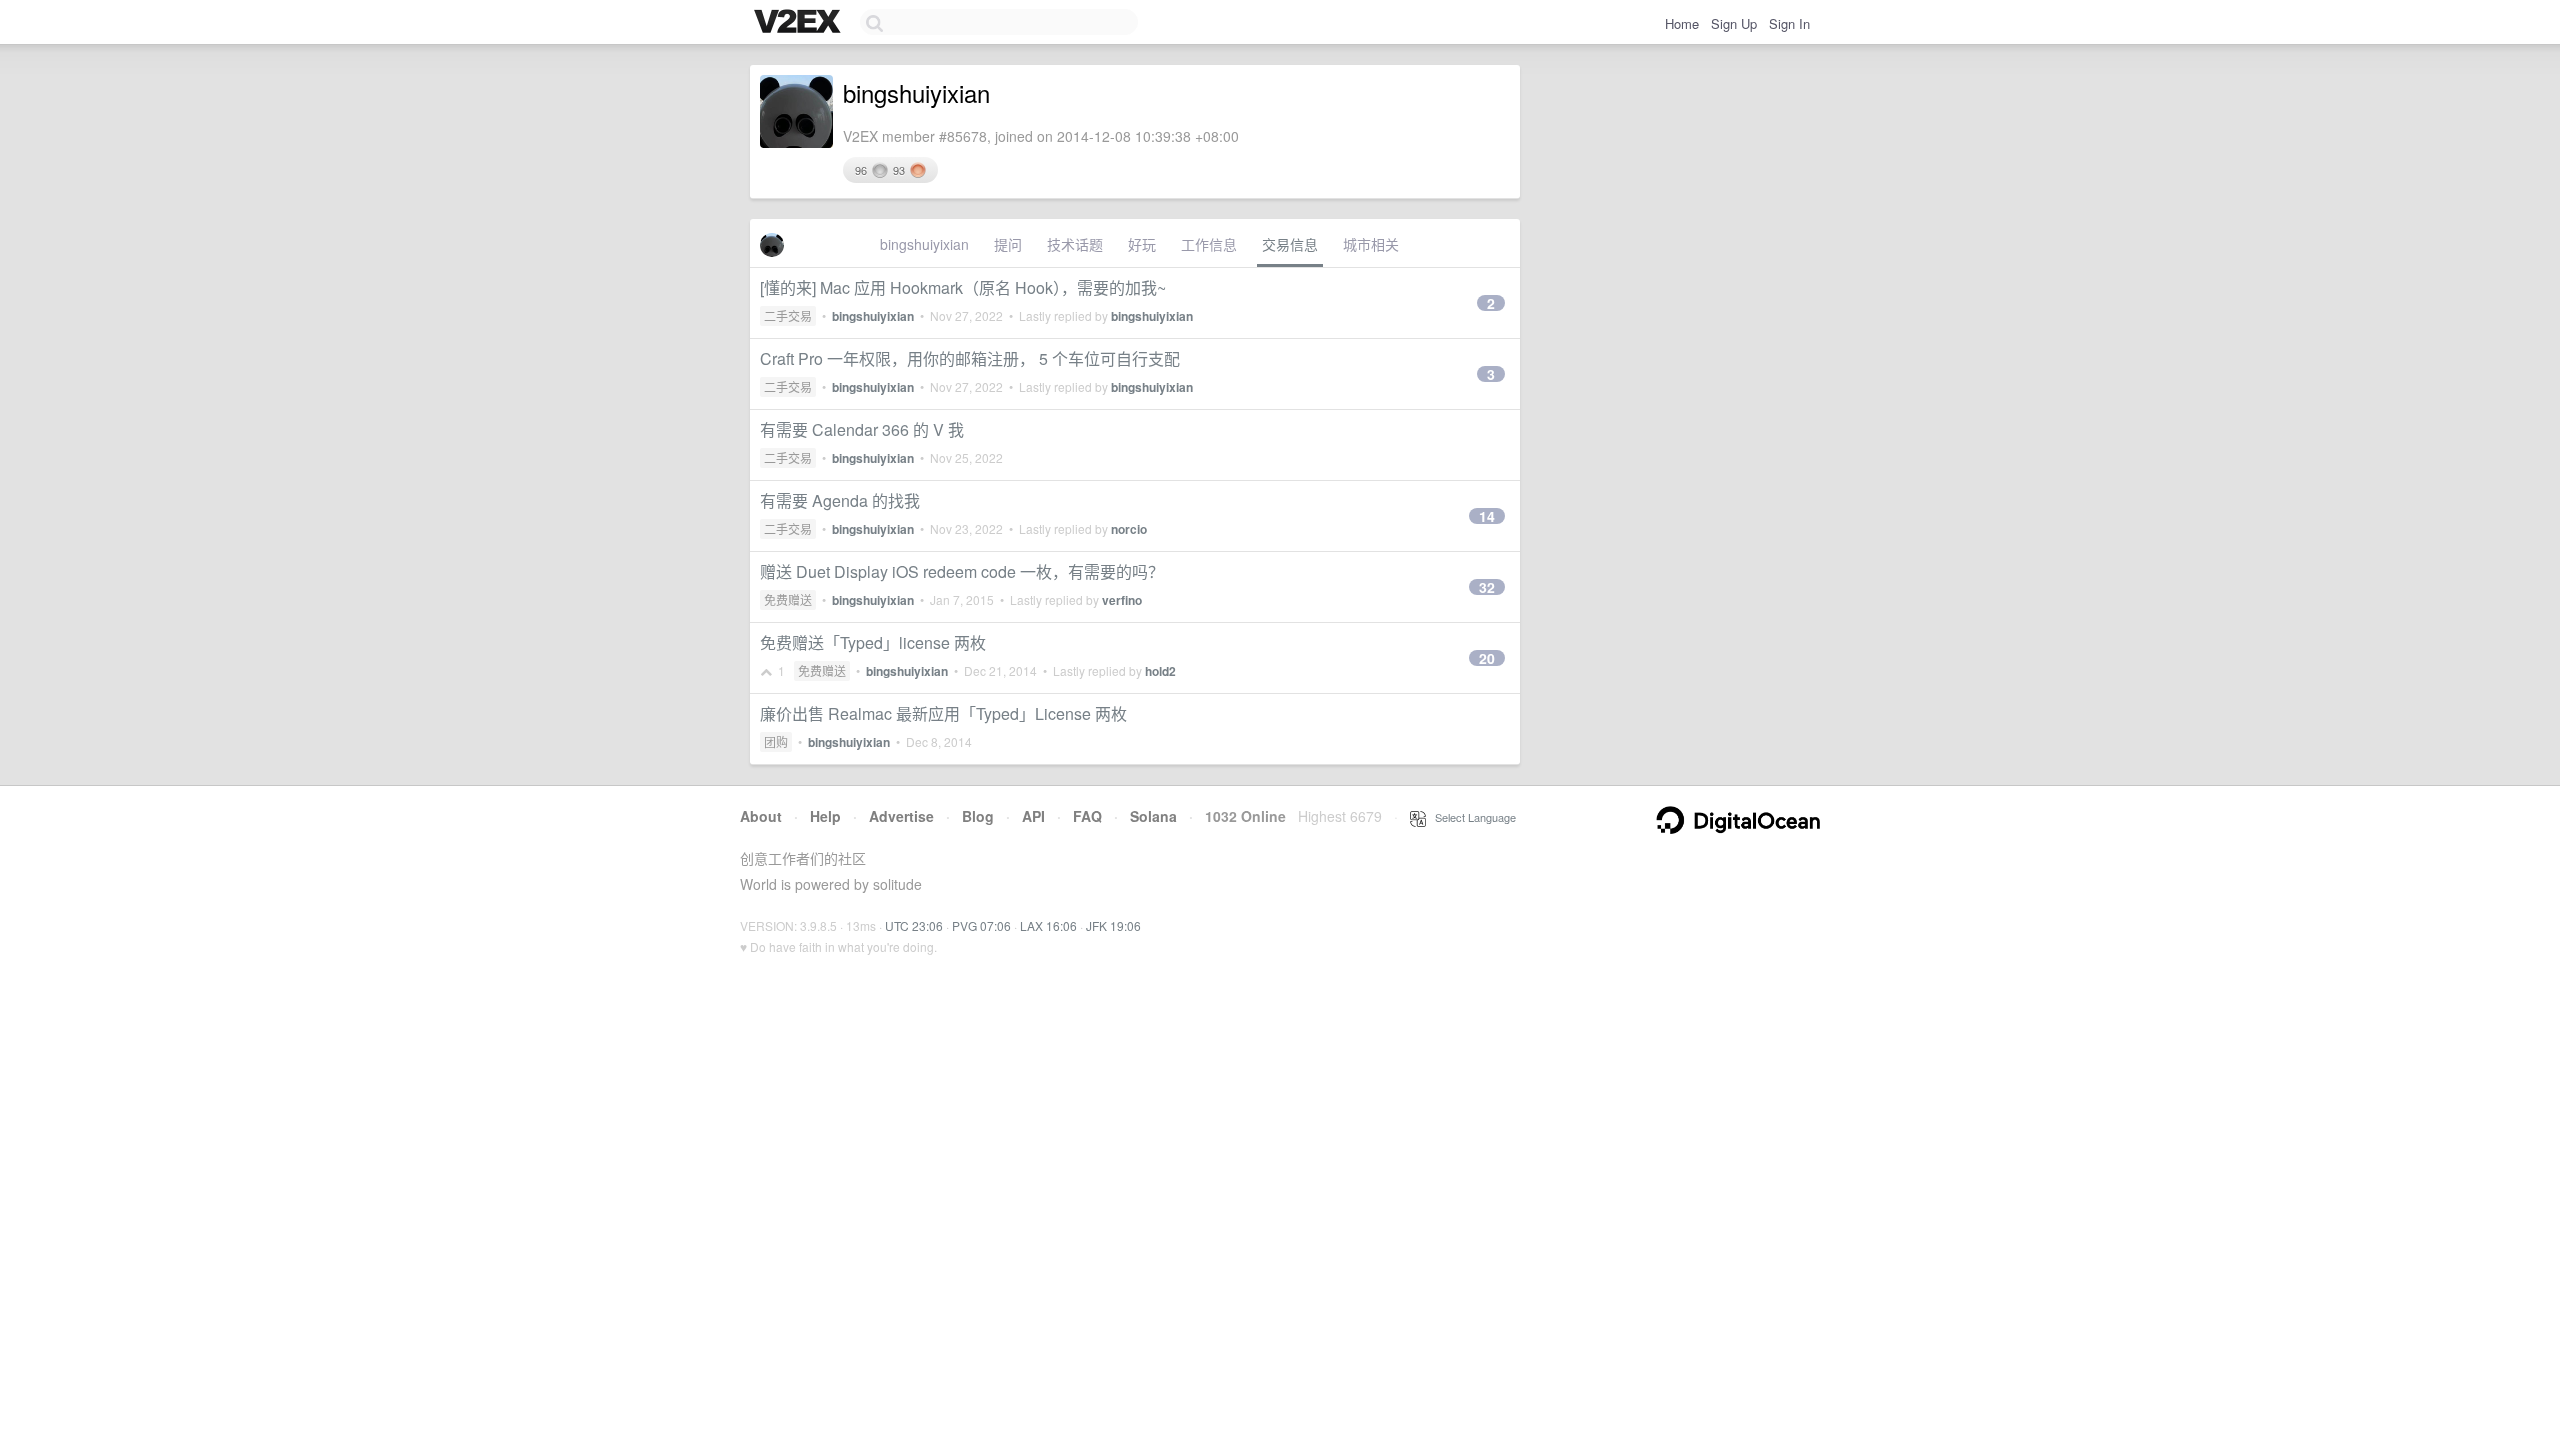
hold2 (1160, 671)
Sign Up (1734, 23)
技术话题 (1075, 244)
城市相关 (1371, 244)
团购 (776, 741)
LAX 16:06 (1048, 925)
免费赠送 (788, 599)
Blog (978, 816)
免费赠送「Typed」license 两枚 (873, 642)
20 (1487, 658)
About (761, 816)
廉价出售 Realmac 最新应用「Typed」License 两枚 (943, 713)
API (1033, 816)
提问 (1008, 244)
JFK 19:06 (1113, 925)
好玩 (1142, 244)
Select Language (1471, 817)
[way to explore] (800, 23)
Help (825, 816)
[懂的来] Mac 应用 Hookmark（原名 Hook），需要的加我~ (963, 287)
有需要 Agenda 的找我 (840, 500)
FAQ (1087, 816)
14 (1487, 516)
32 (1487, 587)
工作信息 (1209, 244)
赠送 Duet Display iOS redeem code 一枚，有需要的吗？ (962, 571)
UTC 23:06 (914, 925)
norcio (1129, 529)
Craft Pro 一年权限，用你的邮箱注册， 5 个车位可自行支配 (970, 358)
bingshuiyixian (924, 244)
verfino (1122, 600)
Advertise (901, 816)
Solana (1153, 816)
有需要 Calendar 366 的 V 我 (862, 429)
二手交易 (788, 315)
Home (1682, 23)
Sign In (1789, 23)
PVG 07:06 (981, 925)
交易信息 (1290, 244)
